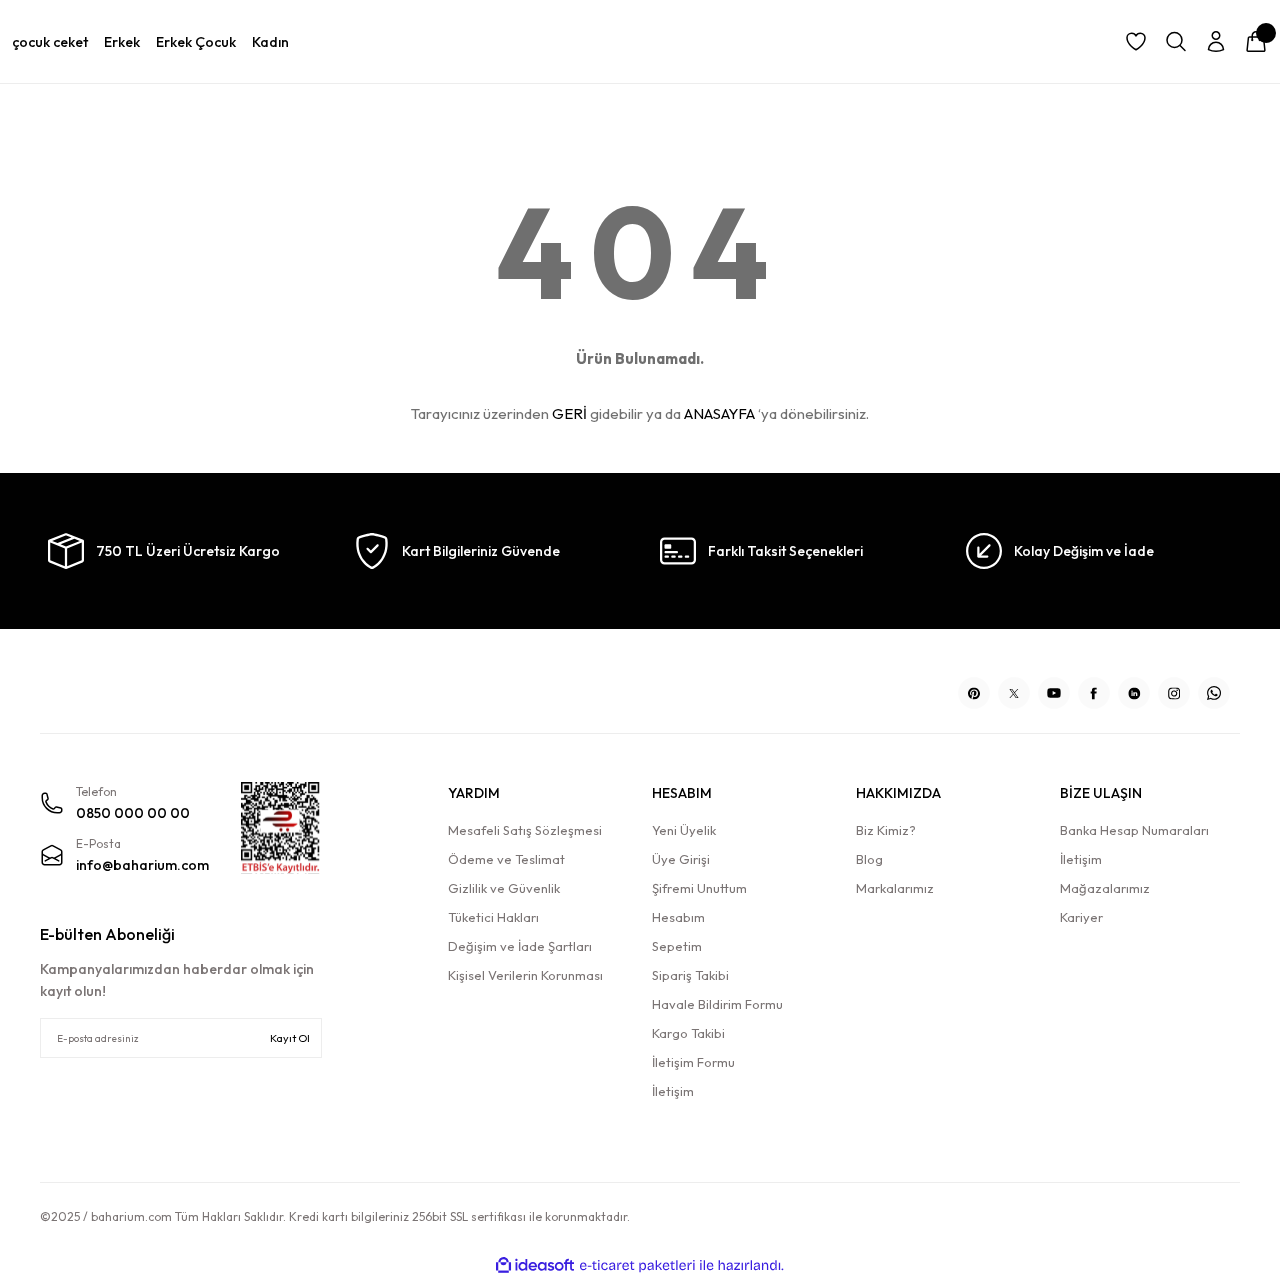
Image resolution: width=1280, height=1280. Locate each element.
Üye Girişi (681, 859)
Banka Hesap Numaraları (1134, 830)
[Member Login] (1216, 42)
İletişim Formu (693, 1062)
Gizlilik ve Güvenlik (504, 888)
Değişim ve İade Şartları (520, 946)
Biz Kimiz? (886, 830)
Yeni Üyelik (684, 830)
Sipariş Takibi (690, 975)
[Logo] (181, 686)
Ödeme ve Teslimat (506, 859)
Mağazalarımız (1105, 888)
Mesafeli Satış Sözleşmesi (525, 830)
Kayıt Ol (290, 1038)
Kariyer (1081, 917)
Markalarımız (895, 888)
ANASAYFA (719, 413)
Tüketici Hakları (493, 917)
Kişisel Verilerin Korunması (525, 975)
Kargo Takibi (688, 1033)
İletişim (673, 1091)
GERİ (569, 413)
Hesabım (678, 917)
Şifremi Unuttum (699, 888)
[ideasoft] (535, 1265)
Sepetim (677, 946)
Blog (869, 859)
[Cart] (1256, 42)
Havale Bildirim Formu (717, 1004)
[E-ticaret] (637, 1266)
